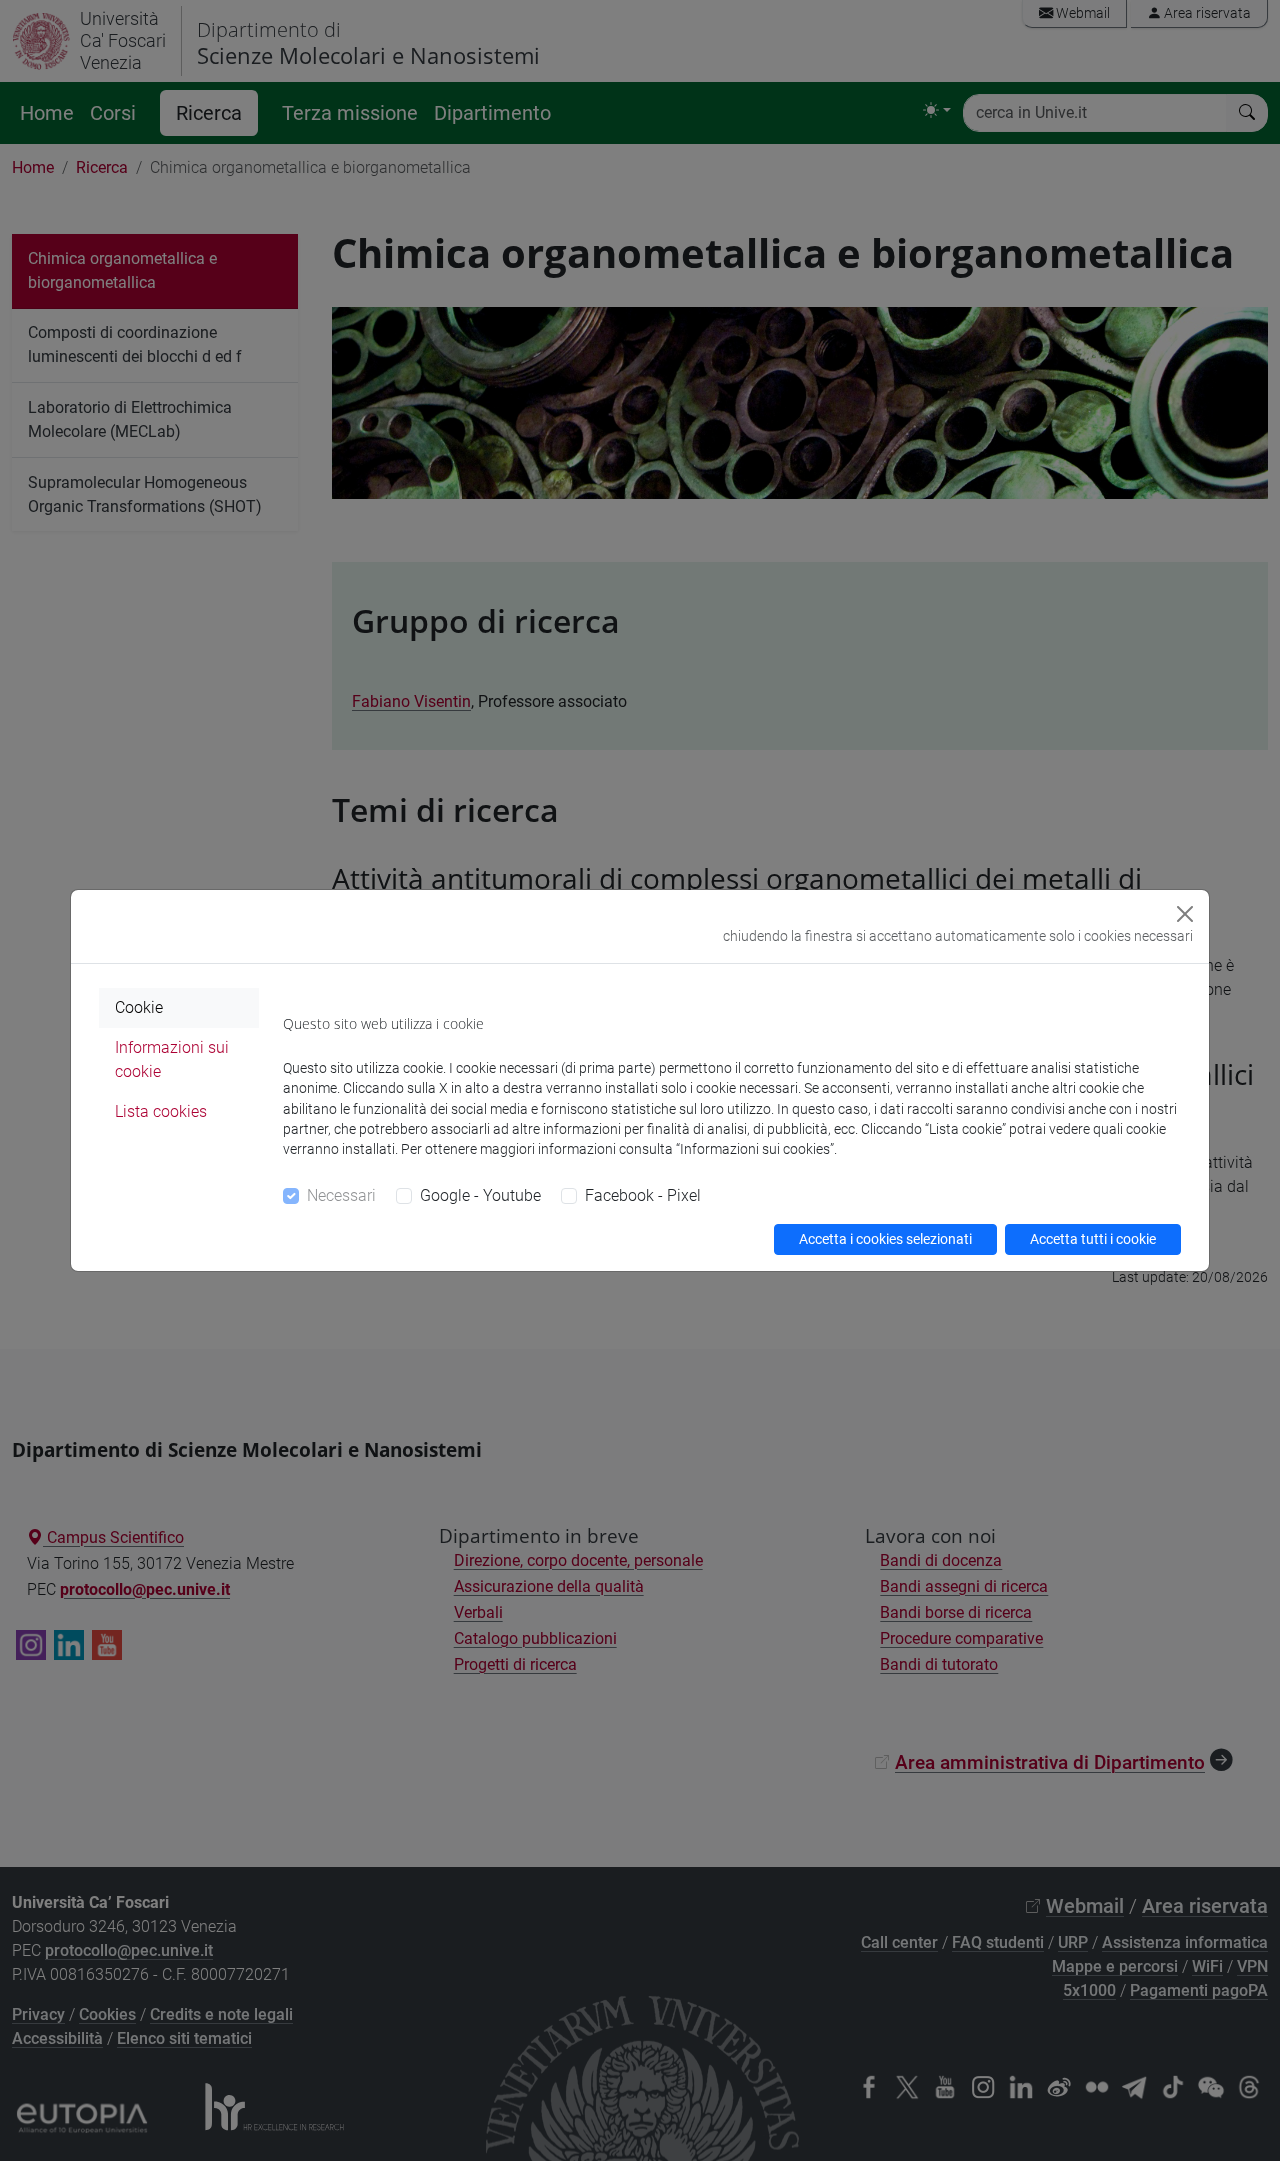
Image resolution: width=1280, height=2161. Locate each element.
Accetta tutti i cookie (1093, 1239)
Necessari (341, 1195)
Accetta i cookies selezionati (885, 1239)
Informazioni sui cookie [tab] (172, 1059)
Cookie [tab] (139, 1007)
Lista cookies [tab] (161, 1111)
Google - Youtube (480, 1195)
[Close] (1185, 914)
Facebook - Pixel (643, 1195)
